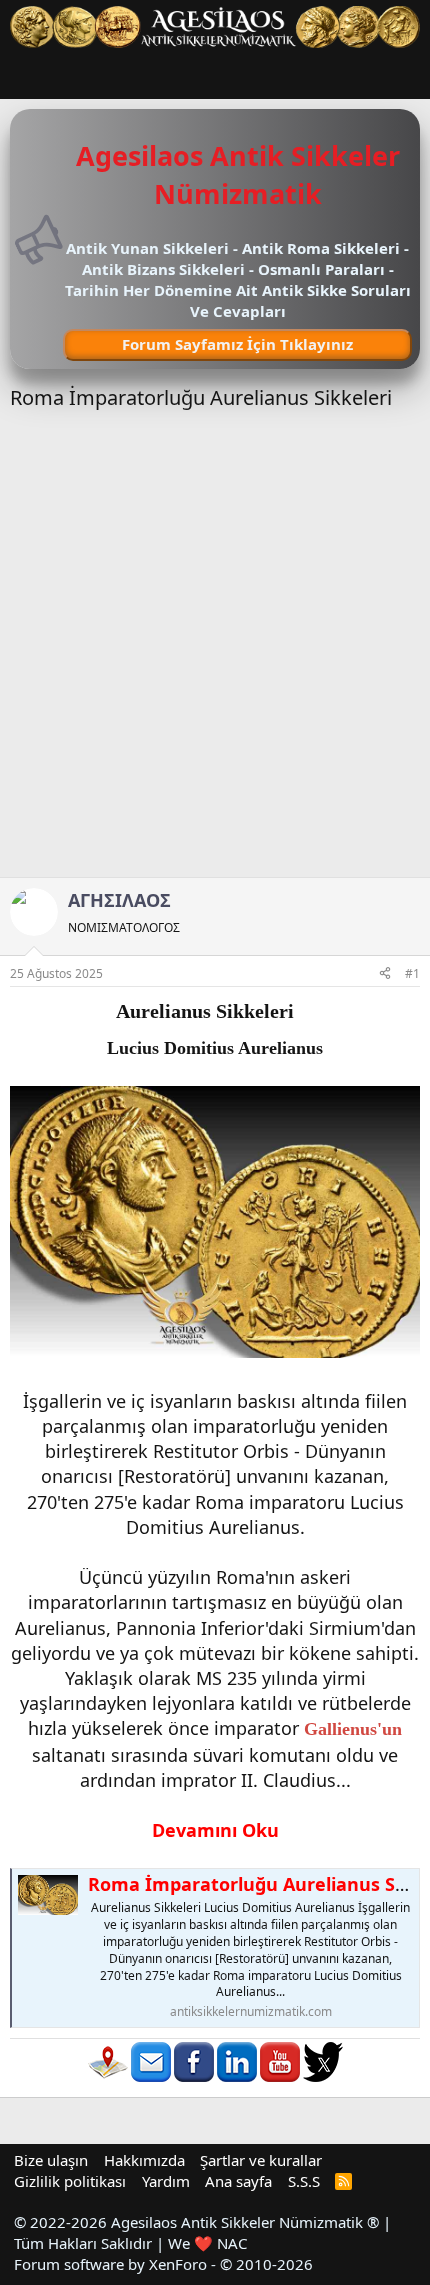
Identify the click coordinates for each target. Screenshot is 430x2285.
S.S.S (304, 2181)
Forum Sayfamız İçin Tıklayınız (237, 344)
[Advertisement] (215, 652)
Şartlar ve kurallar (261, 2160)
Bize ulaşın (51, 2160)
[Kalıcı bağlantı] (303, 1012)
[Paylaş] (385, 974)
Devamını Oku (215, 1830)
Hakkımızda (144, 2160)
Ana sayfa (238, 2181)
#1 (412, 973)
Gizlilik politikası (70, 2181)
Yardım (166, 2181)
